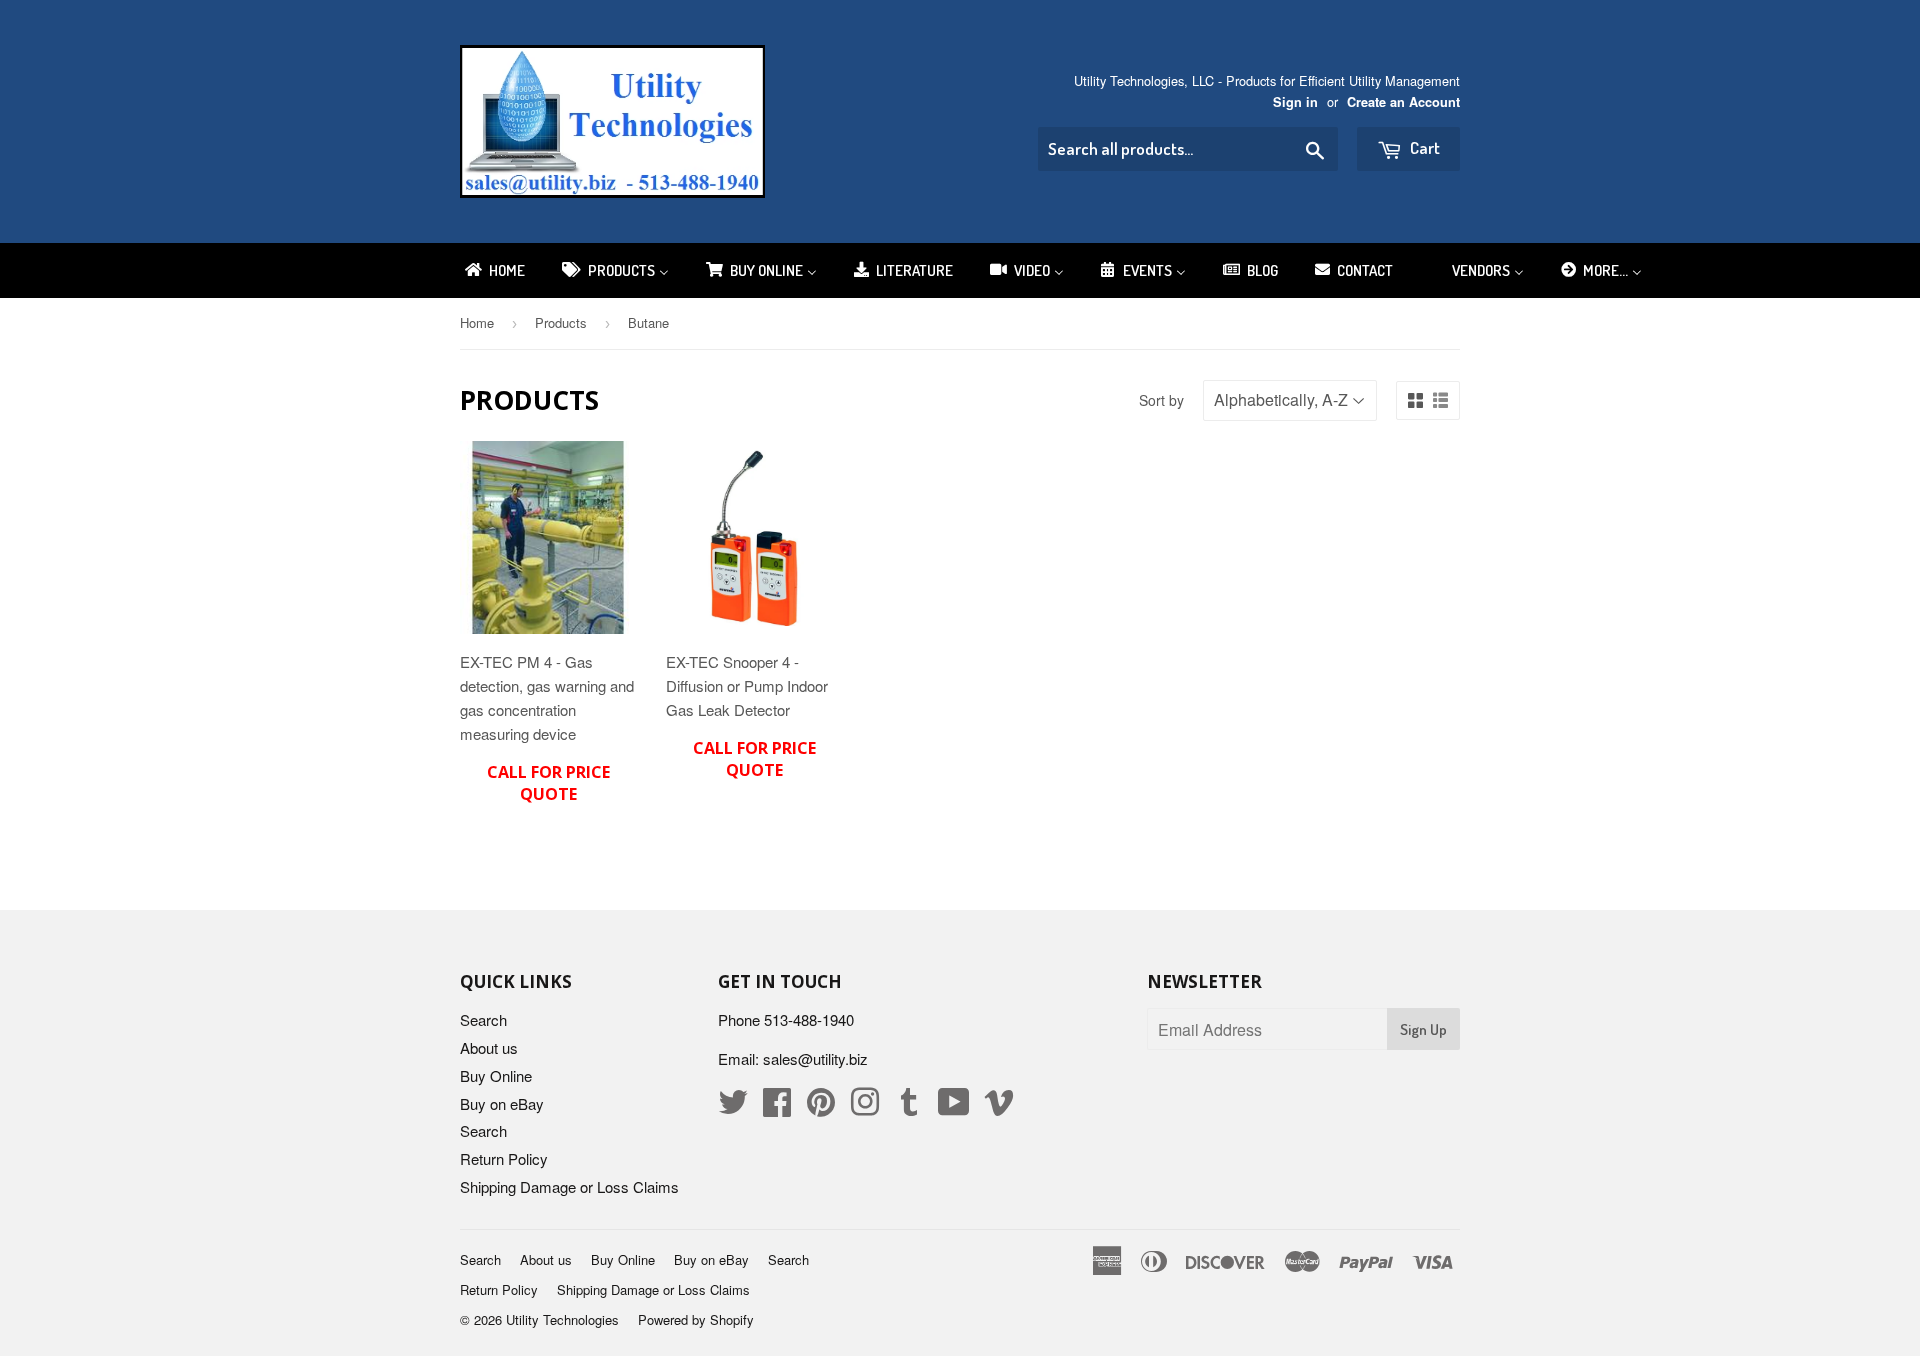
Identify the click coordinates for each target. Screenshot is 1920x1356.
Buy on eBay (502, 1103)
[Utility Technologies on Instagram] (865, 1107)
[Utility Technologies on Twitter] (733, 1107)
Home (477, 322)
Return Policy (504, 1158)
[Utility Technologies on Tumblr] (909, 1107)
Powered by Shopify (696, 1319)
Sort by (1161, 400)
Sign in (1295, 102)
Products (561, 322)
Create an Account (1403, 102)
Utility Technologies (562, 1319)
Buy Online (496, 1075)
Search (483, 1019)
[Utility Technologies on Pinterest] (821, 1107)
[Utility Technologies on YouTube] (954, 1107)
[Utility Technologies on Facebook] (777, 1107)
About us (489, 1047)
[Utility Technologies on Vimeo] (999, 1107)
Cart (1423, 147)
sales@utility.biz (815, 1058)
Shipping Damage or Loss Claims (569, 1186)
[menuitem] (493, 270)
